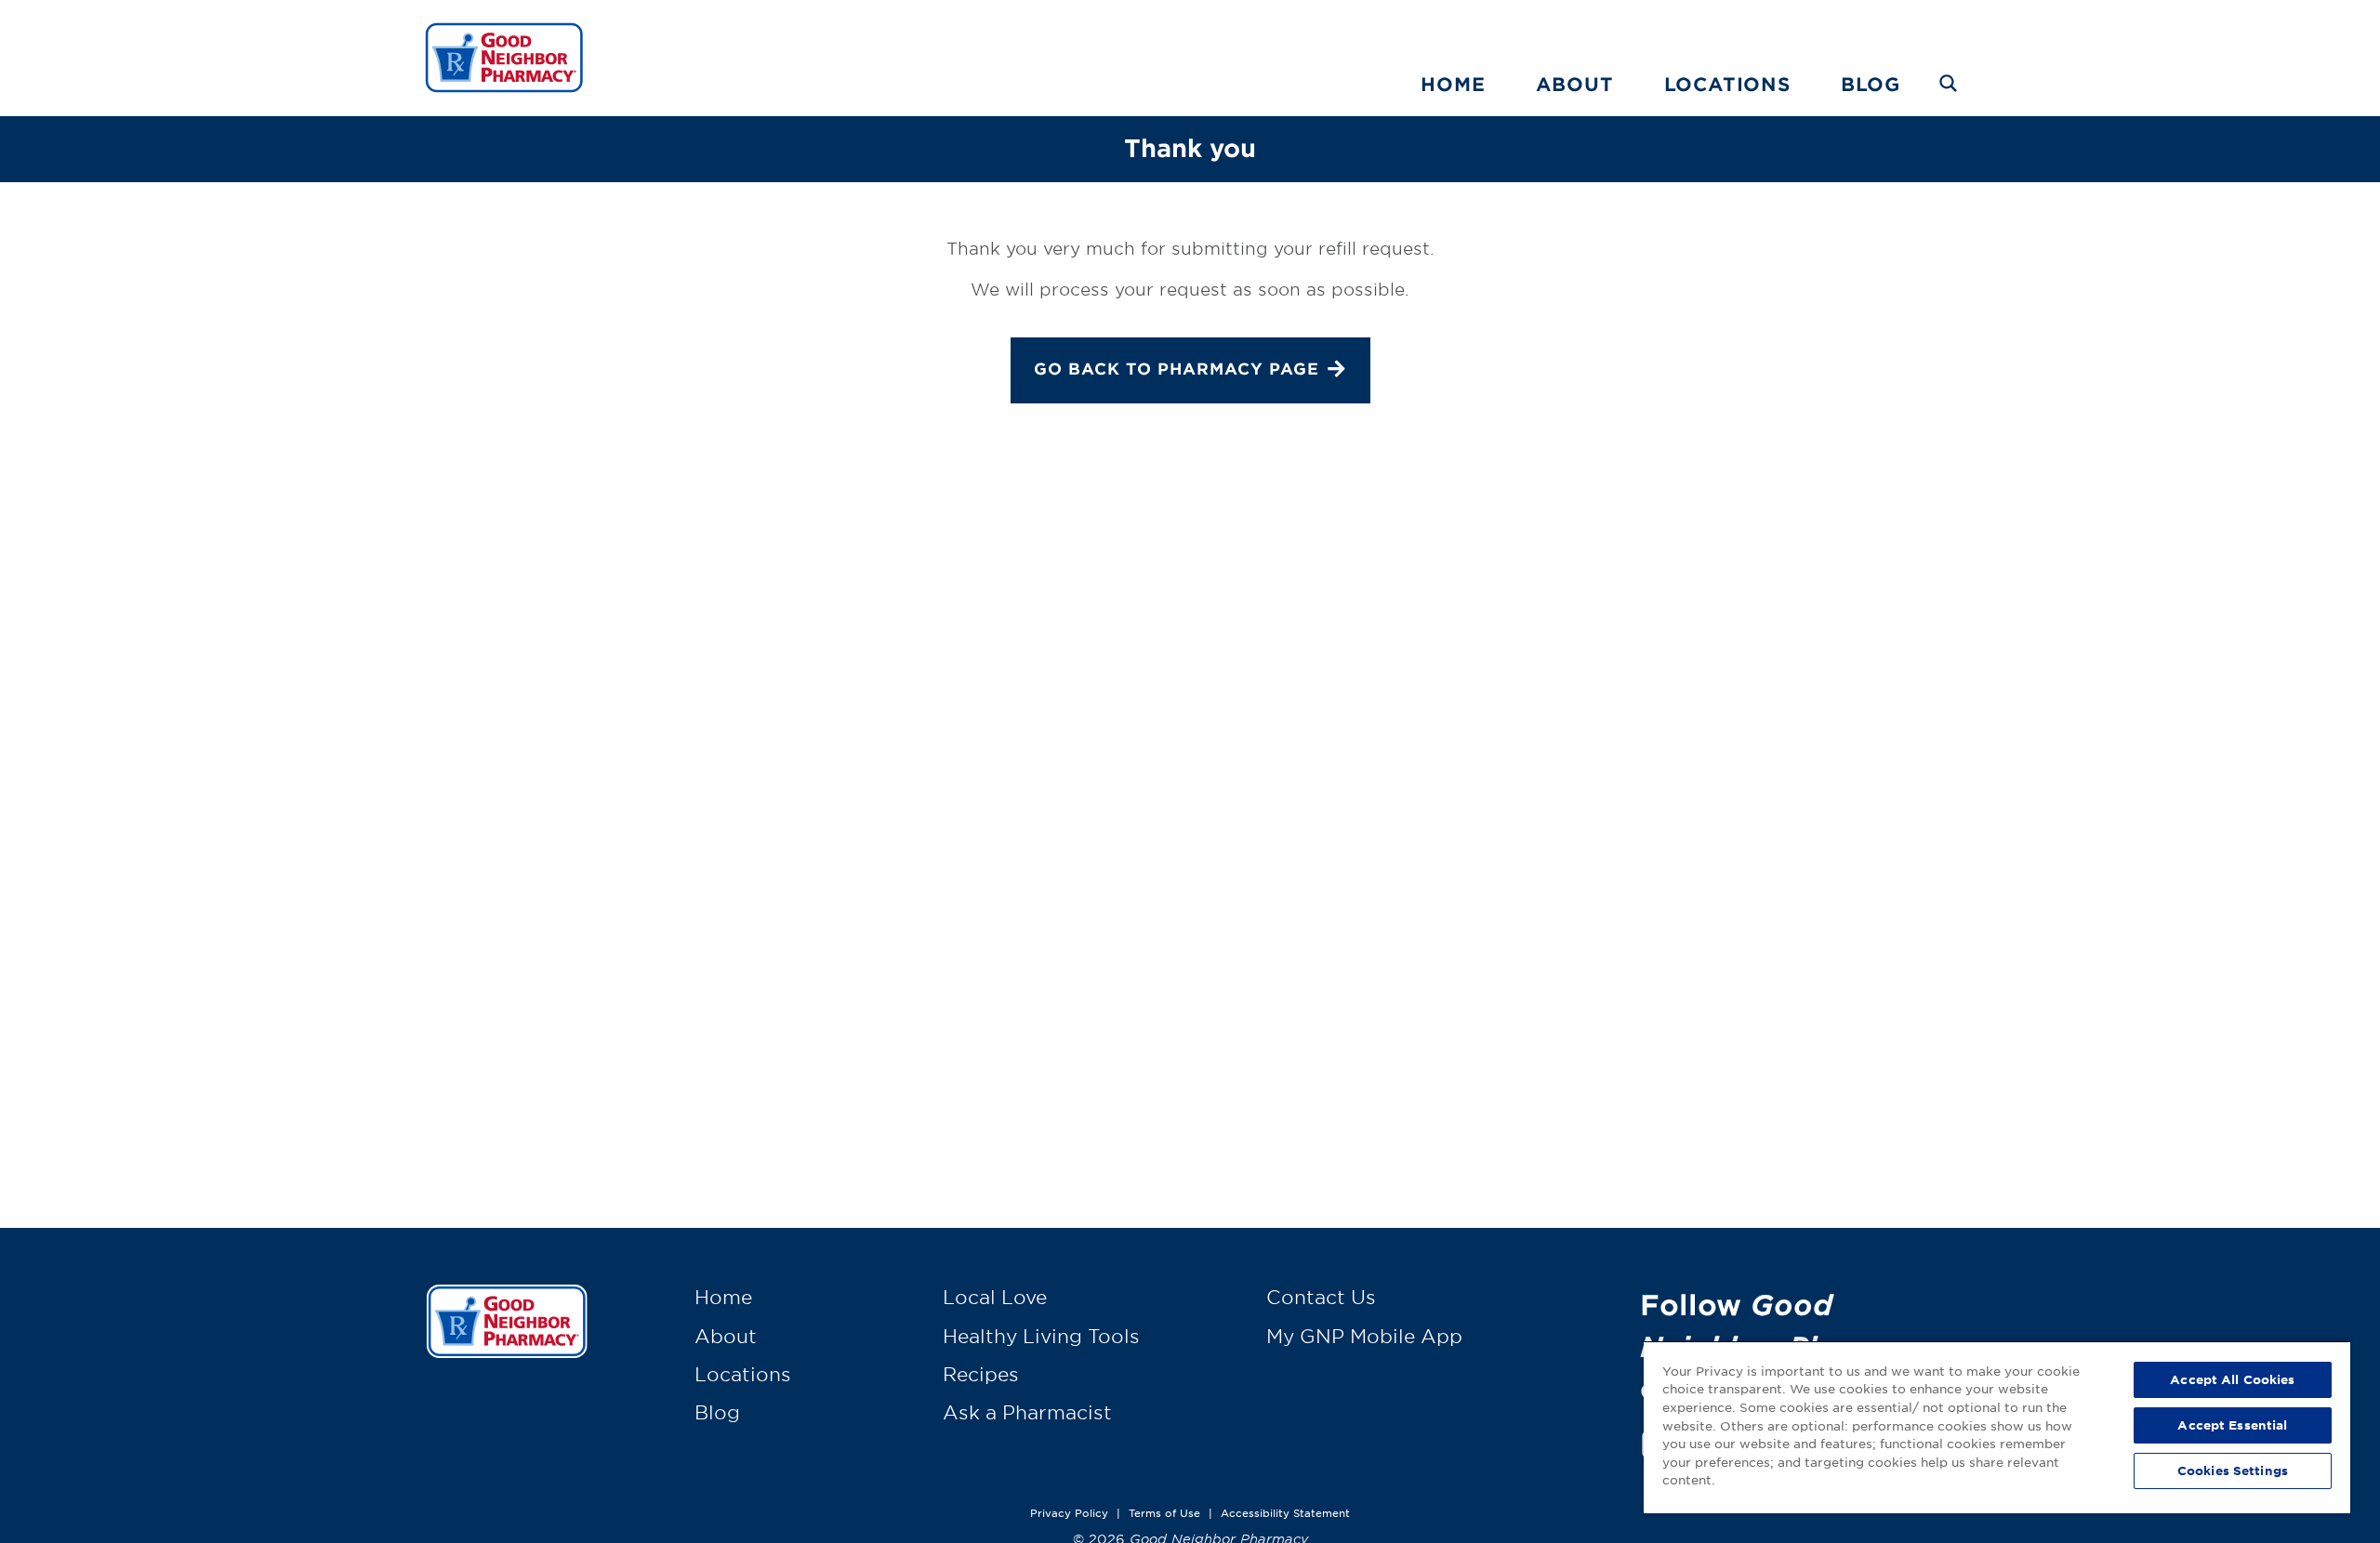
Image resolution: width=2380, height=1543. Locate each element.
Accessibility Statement (1285, 1512)
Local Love (995, 1297)
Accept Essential (2232, 1425)
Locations (1727, 84)
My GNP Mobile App (1364, 1336)
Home (1453, 84)
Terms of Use (1164, 1512)
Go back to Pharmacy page (1177, 369)
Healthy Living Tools (1041, 1336)
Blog (1871, 84)
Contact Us (1321, 1297)
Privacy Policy (1069, 1512)
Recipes (981, 1374)
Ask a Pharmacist (1027, 1412)
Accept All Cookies (2232, 1379)
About (1575, 84)
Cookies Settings (2233, 1470)
